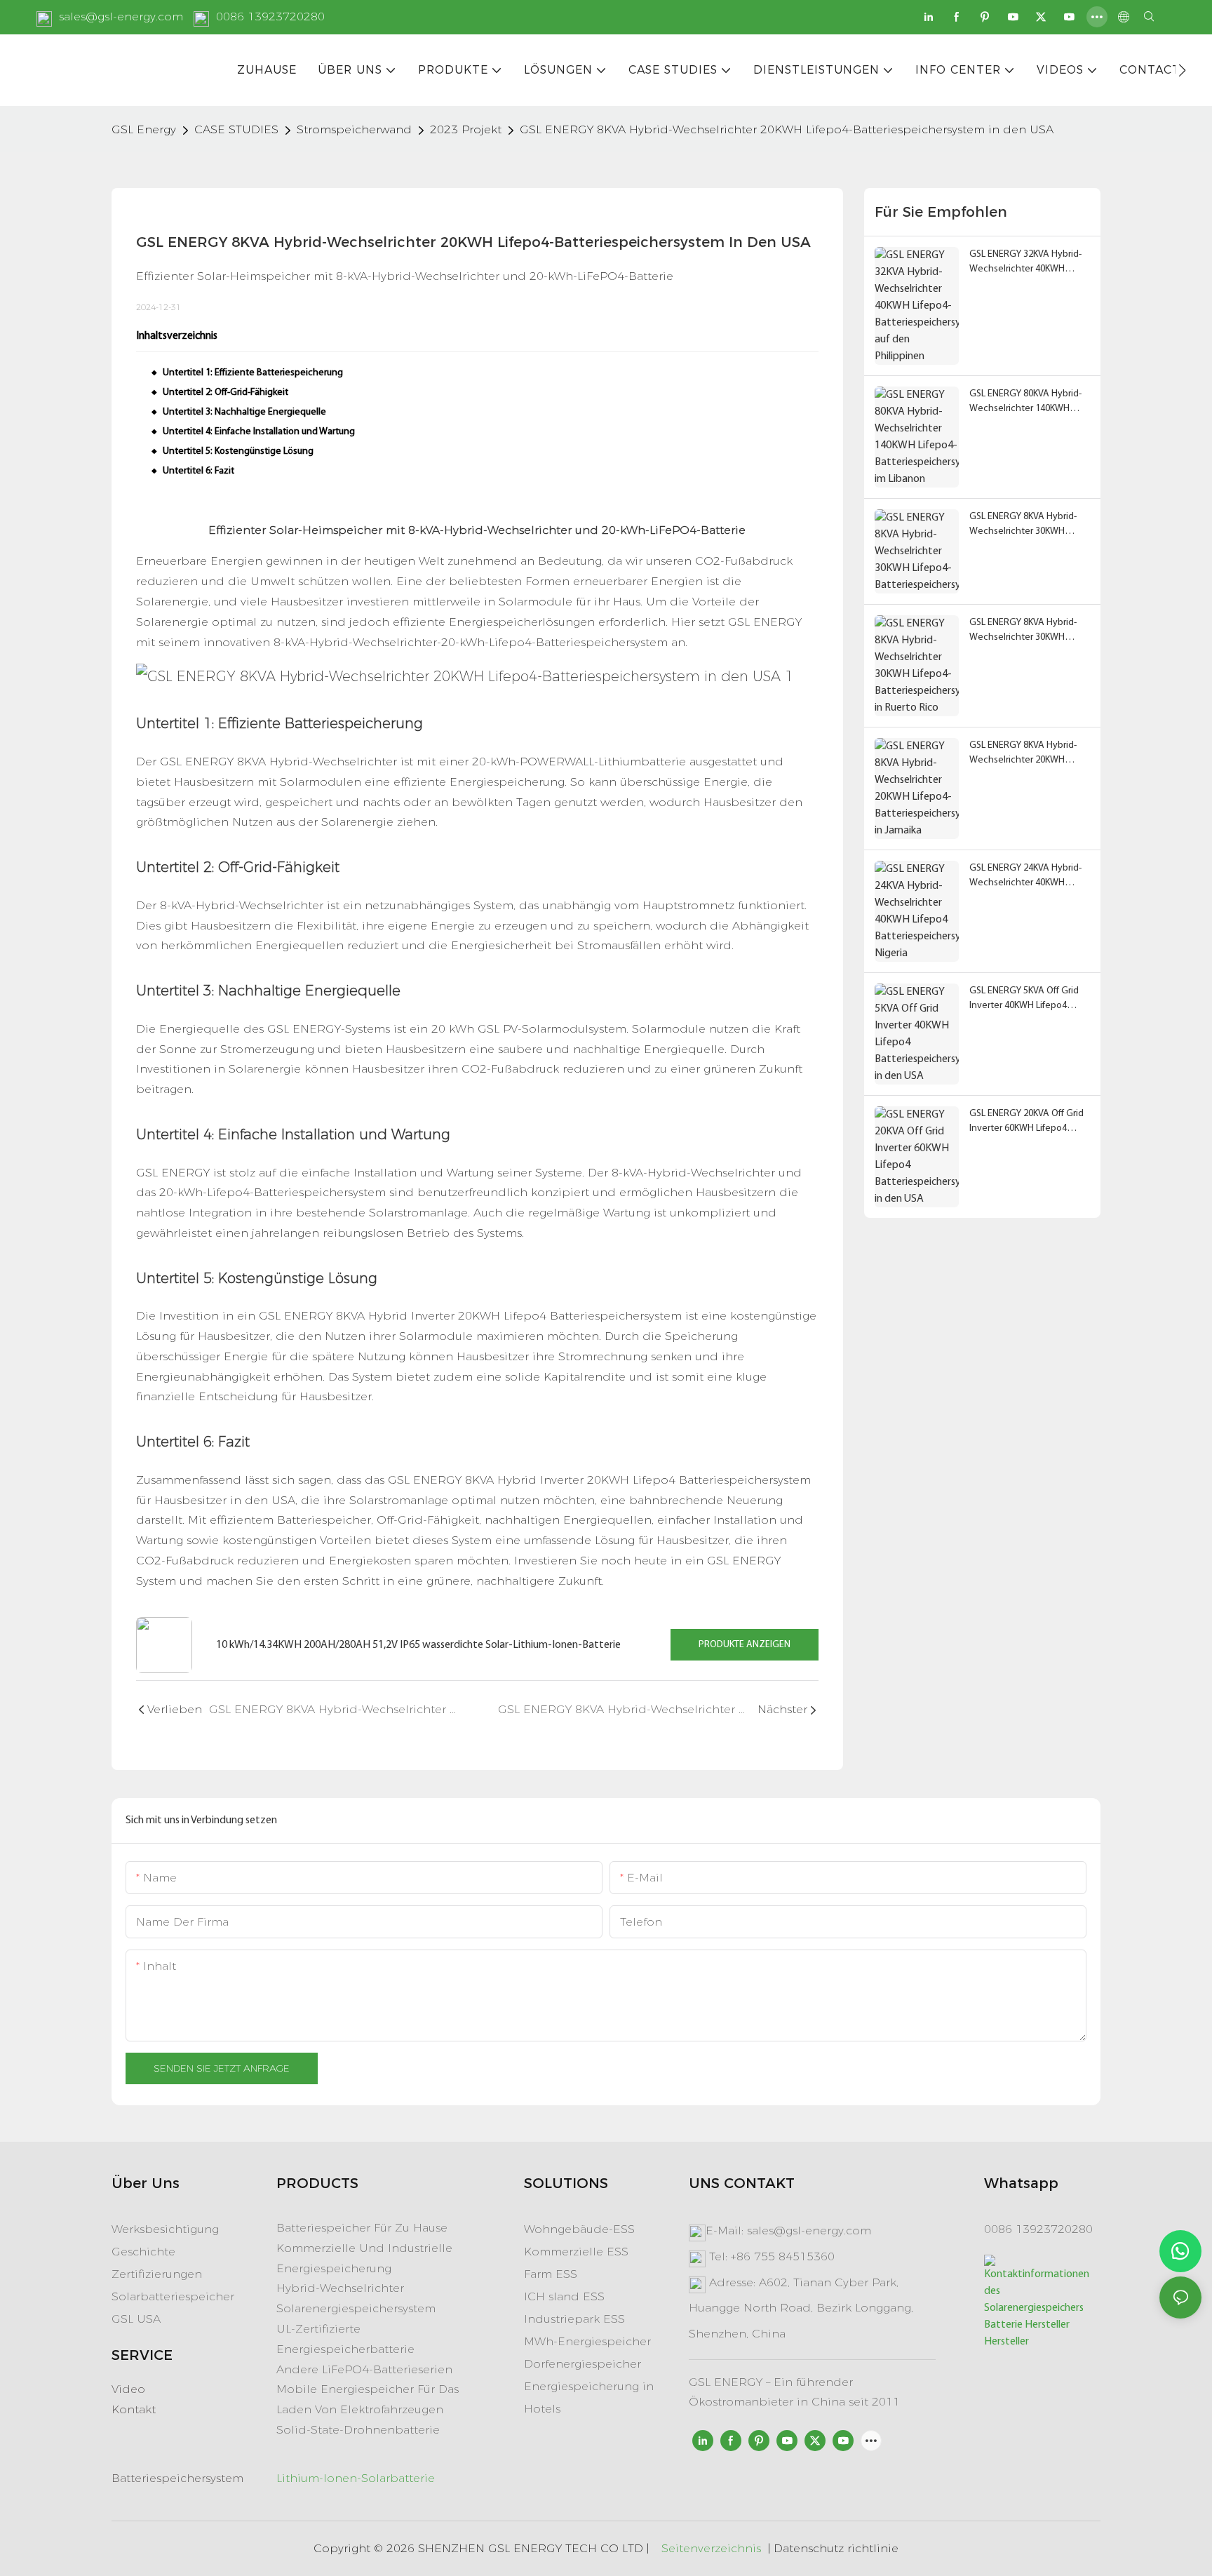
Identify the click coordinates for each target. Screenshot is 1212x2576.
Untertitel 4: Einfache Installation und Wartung (259, 432)
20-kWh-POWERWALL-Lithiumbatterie (579, 762)
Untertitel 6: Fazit (198, 471)
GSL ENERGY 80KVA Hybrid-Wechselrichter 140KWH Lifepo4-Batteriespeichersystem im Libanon (1025, 402)
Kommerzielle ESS (576, 2252)
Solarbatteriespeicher (173, 2296)
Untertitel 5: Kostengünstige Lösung (238, 451)
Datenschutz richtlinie (836, 2548)
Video (128, 2389)
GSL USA (136, 2319)
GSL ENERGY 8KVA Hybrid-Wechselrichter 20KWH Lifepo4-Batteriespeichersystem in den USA (787, 129)
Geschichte (143, 2252)
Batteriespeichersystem (177, 2478)
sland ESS (575, 2296)
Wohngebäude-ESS (579, 2229)
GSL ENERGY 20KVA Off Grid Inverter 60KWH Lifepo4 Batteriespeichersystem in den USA (1026, 1122)
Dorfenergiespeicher (583, 2364)
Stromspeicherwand (354, 129)
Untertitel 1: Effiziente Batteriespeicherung (253, 373)
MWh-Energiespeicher (587, 2341)
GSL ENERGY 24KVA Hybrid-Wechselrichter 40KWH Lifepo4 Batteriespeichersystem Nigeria (1025, 877)
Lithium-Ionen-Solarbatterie (356, 2478)
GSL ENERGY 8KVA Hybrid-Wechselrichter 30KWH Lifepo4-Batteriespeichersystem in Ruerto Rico (1024, 631)
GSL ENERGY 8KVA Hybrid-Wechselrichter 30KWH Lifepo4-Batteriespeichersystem (1023, 525)
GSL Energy (144, 129)
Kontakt (134, 2409)
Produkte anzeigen (745, 1645)
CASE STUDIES (236, 129)
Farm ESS (551, 2274)
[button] (1182, 70)
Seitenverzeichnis (711, 2548)
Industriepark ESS (574, 2319)
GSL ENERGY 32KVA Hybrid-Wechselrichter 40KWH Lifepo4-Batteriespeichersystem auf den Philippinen (1027, 263)
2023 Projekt (466, 129)
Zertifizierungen (157, 2274)
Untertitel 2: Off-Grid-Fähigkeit (225, 393)
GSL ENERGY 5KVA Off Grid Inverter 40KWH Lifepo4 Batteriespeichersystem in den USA (1024, 999)
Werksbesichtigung (165, 2229)
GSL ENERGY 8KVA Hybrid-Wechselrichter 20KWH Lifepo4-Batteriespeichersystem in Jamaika (1024, 754)
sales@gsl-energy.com (121, 16)
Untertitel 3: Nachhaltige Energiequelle (244, 412)
